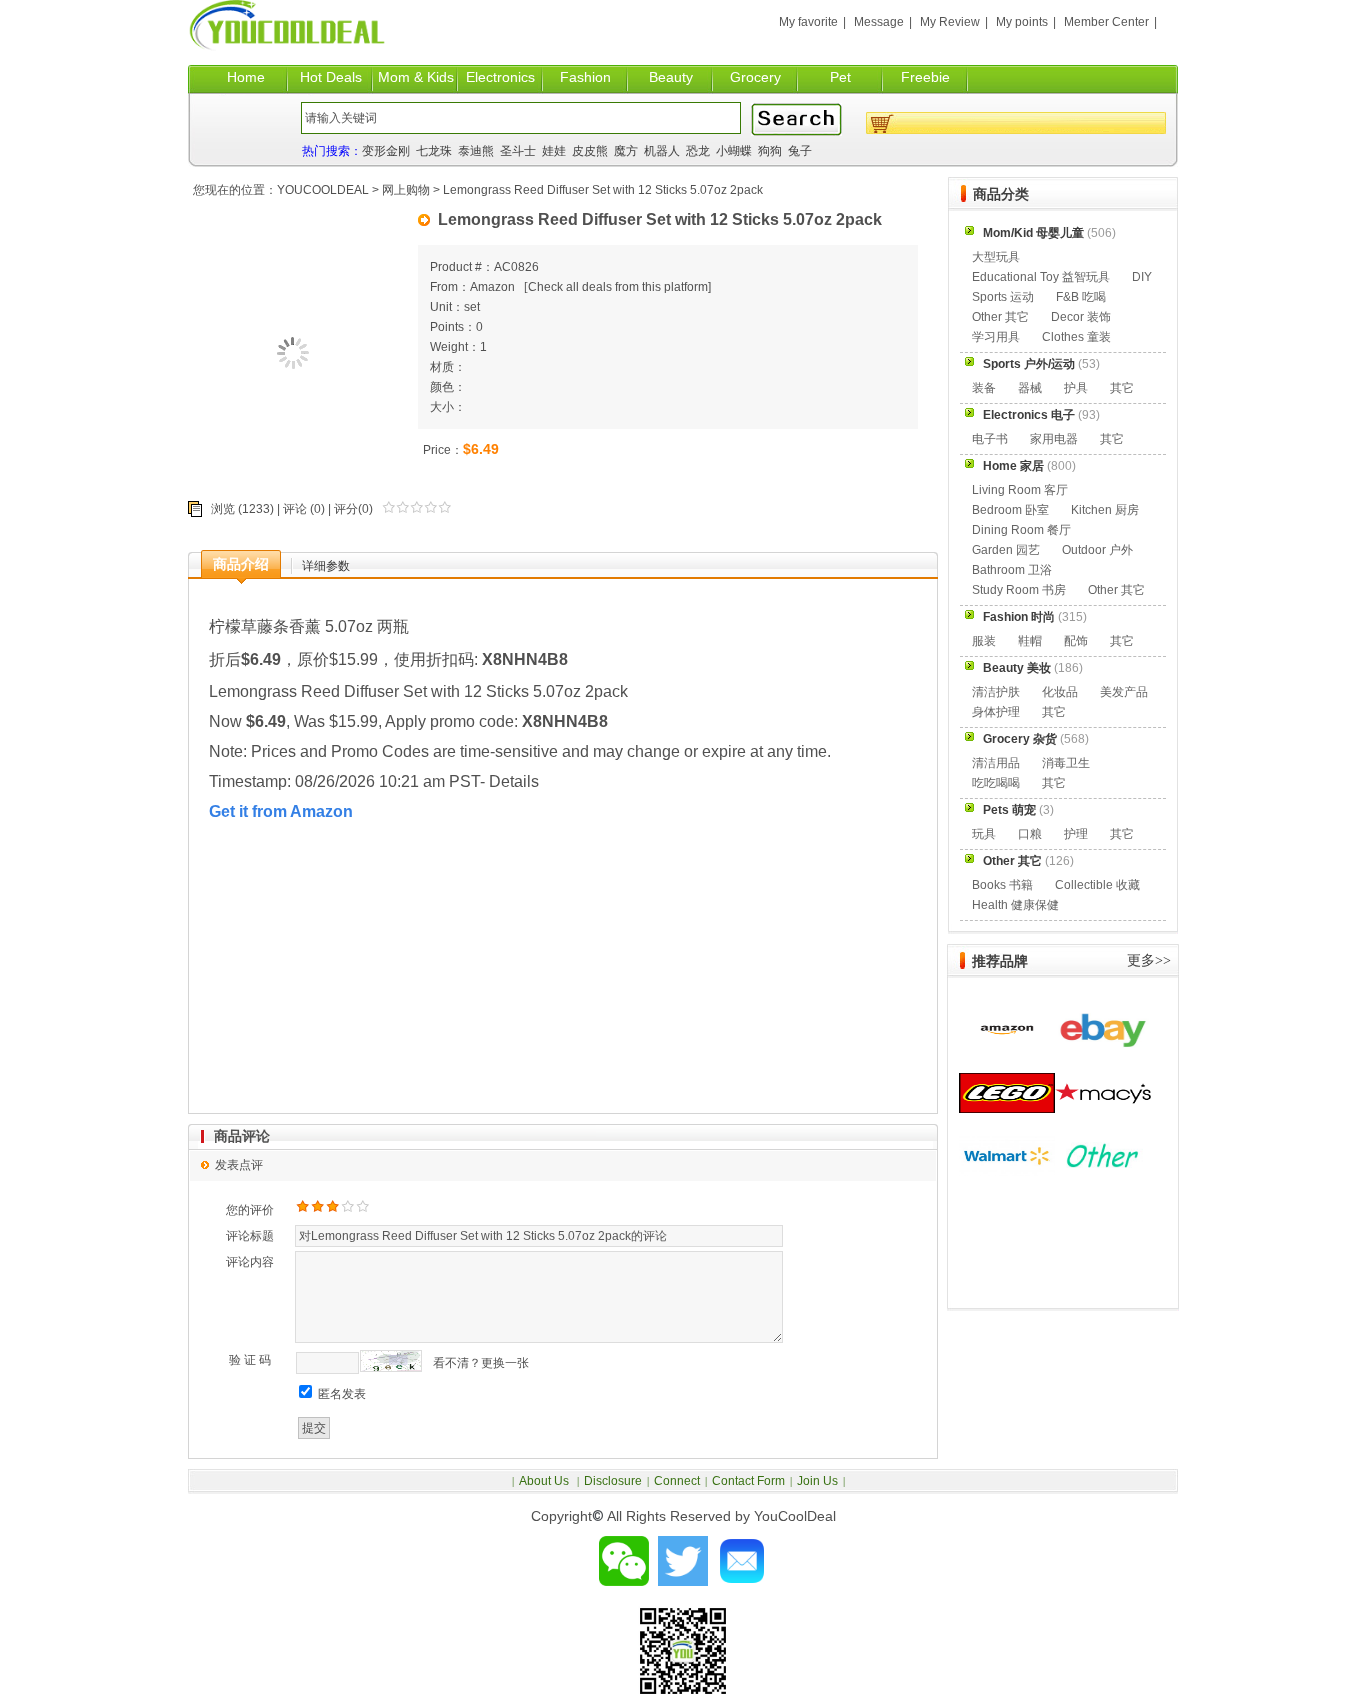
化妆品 (1060, 692)
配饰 (1076, 641)
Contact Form (748, 1481)
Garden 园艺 (1006, 550)
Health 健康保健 (1015, 905)
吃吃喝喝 (996, 783)
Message (879, 22)
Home (246, 77)
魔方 (626, 151)
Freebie (925, 77)
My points (1022, 22)
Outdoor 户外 (1097, 550)
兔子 (800, 151)
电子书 (990, 439)
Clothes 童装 (1076, 337)
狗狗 (770, 151)
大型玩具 (996, 257)
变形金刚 (386, 151)
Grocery (755, 77)
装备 (984, 388)
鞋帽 (1030, 641)
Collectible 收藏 (1097, 885)
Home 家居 (1013, 466)
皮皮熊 (590, 151)
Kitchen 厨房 (1105, 510)
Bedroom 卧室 (1010, 510)
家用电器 (1054, 439)
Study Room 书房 (1019, 590)
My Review (950, 22)
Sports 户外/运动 (1029, 364)
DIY (1142, 277)
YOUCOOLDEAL (323, 190)
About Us (545, 1481)
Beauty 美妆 (1017, 668)
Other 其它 (1000, 317)
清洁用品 (996, 763)
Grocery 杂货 (1020, 739)
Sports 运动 (1003, 297)
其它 (1122, 388)
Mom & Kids (416, 77)
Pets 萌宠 (1009, 810)
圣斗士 (518, 151)
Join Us (817, 1481)
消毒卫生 (1066, 763)
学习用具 (996, 337)
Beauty (671, 77)
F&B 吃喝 (1081, 297)
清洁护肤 (996, 692)
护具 (1076, 388)
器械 (1030, 388)
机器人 (662, 151)
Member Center (1106, 22)
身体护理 (996, 712)
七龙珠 (434, 151)
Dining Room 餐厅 (1021, 530)
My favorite (808, 22)
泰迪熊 (476, 151)
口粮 (1030, 834)
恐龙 (698, 151)
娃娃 (554, 151)
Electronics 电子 (1029, 415)
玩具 (984, 834)
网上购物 (406, 190)
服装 (984, 641)
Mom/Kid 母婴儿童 (1033, 233)
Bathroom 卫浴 (1012, 570)
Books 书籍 (1002, 885)
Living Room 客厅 (1020, 490)
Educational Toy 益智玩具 (1041, 277)
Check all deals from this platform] (619, 287)
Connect (677, 1481)
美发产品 (1124, 692)
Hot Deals (331, 77)
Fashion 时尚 (1019, 617)
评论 (295, 509)
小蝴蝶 (734, 151)
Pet (840, 77)
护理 (1076, 834)
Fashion (585, 77)
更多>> (1149, 960)
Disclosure (613, 1481)
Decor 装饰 (1081, 317)
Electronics (500, 77)
